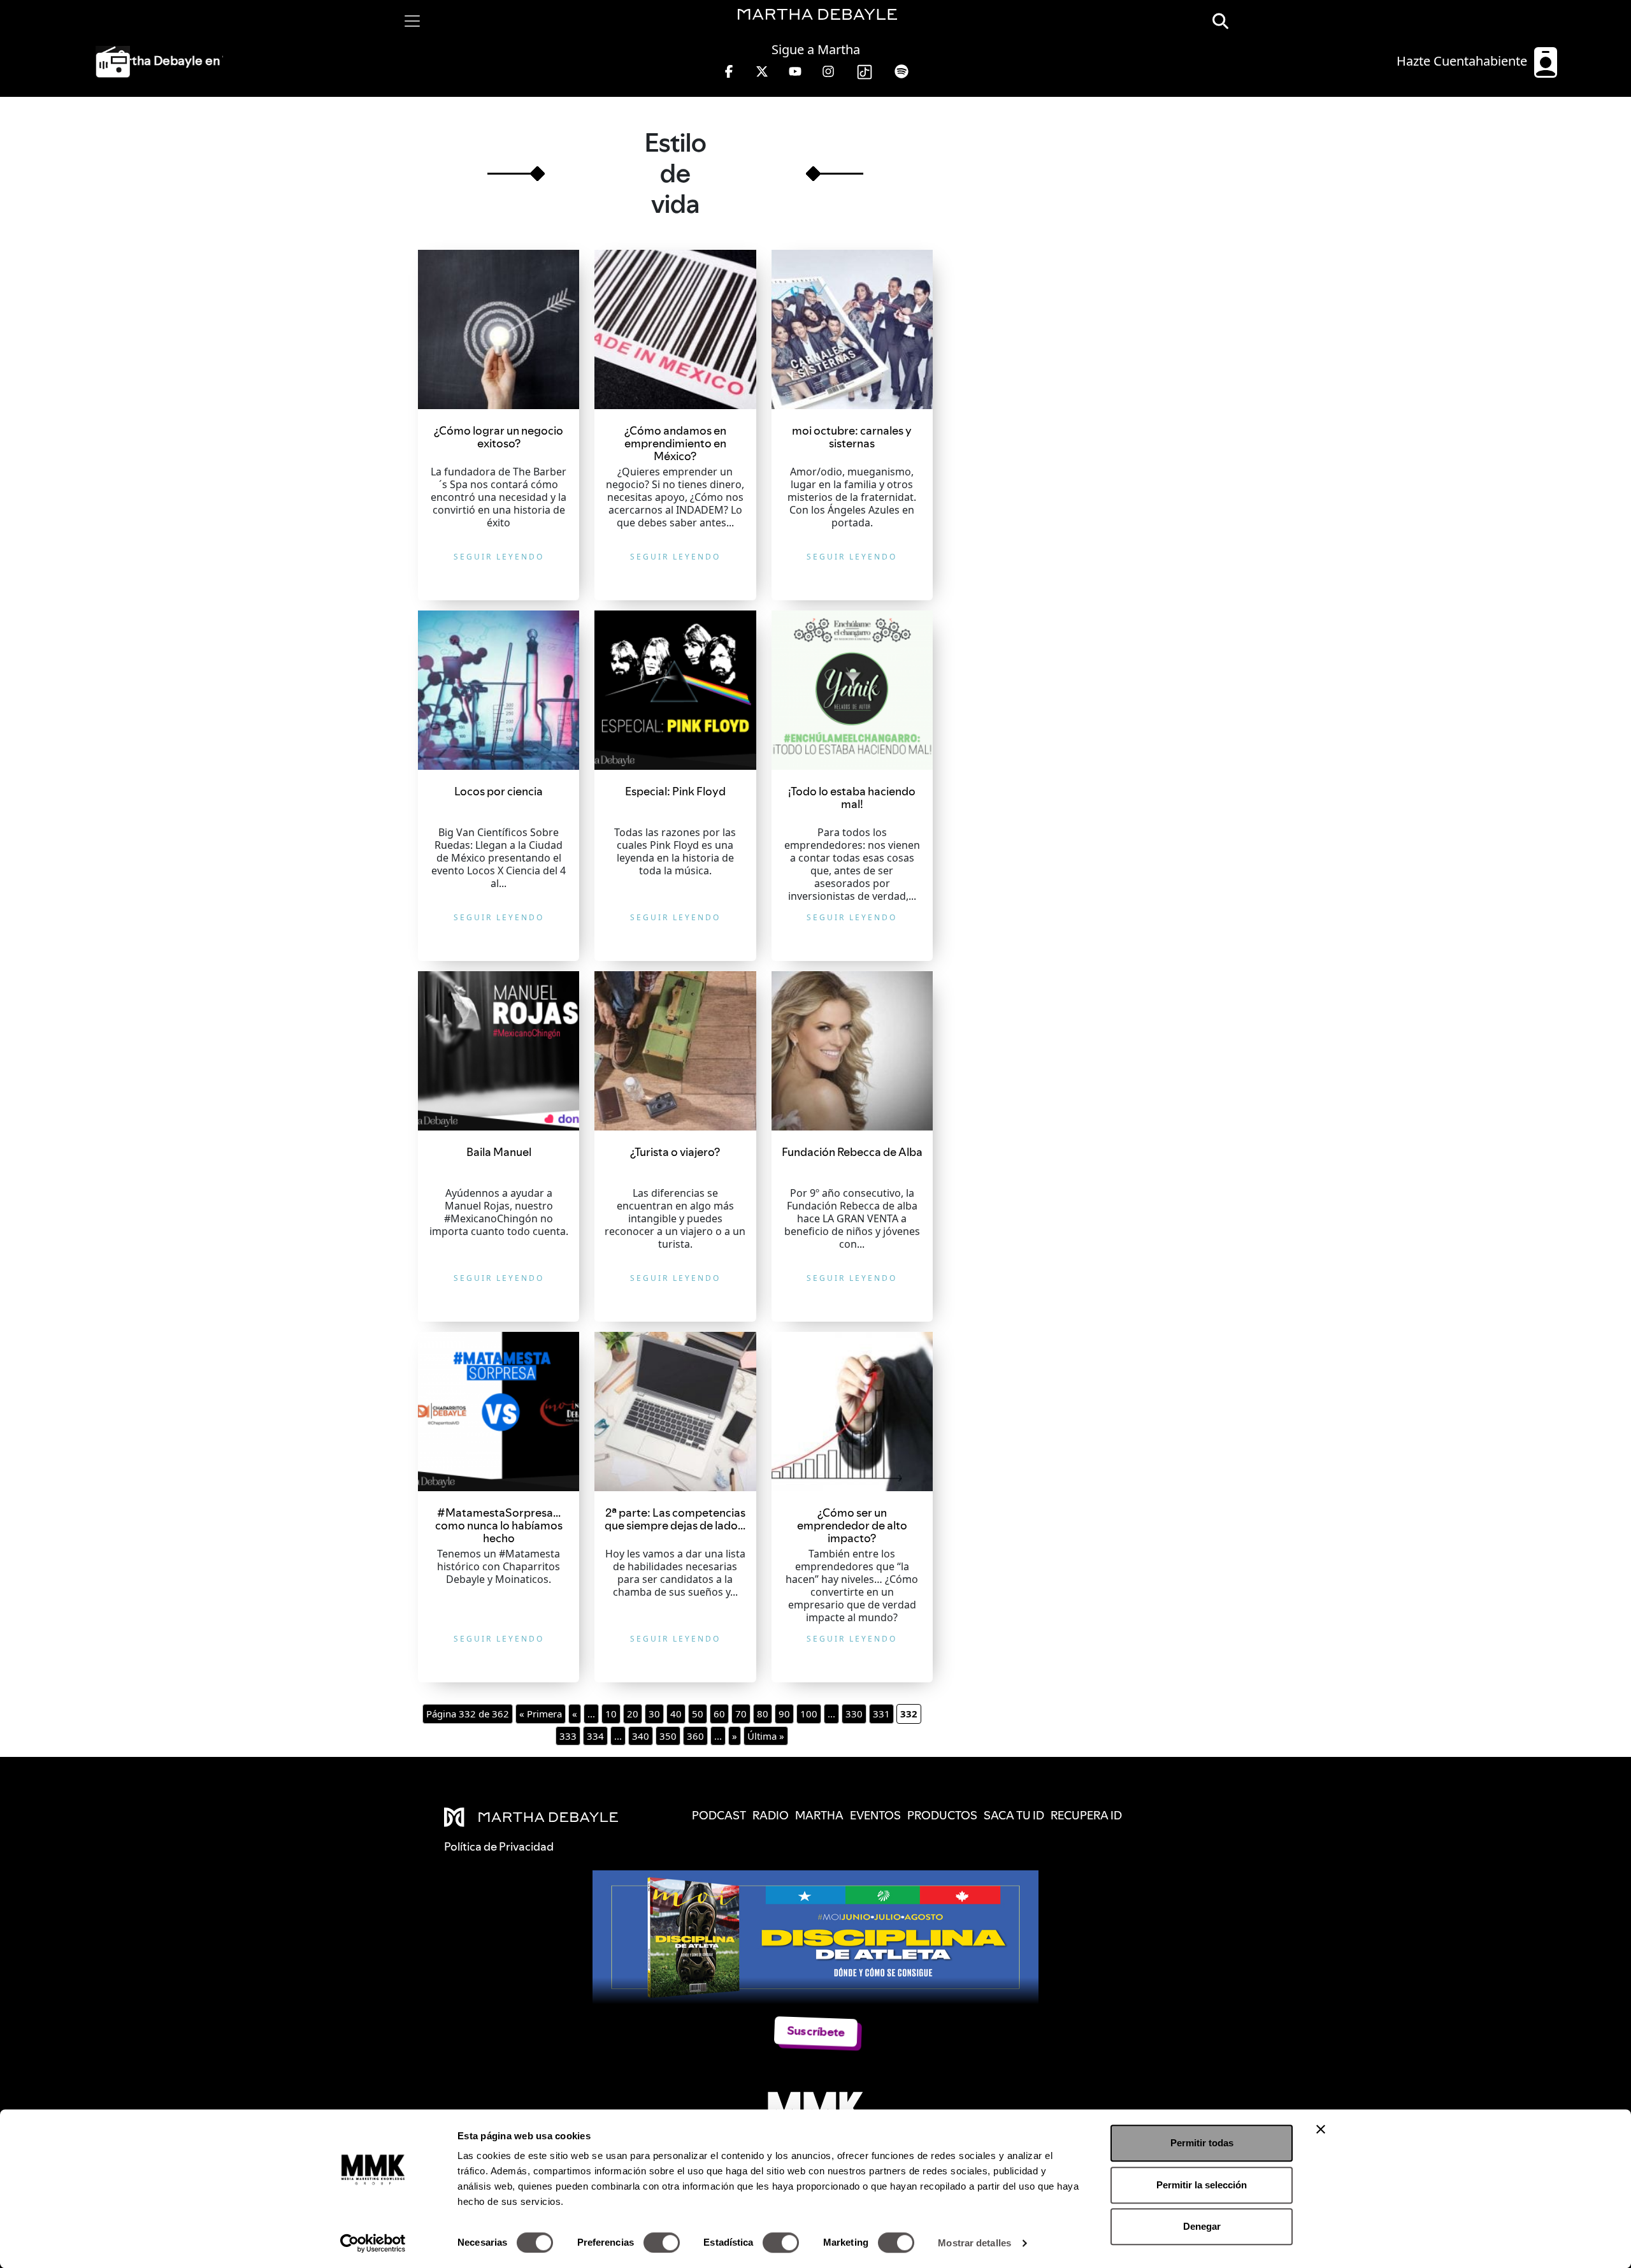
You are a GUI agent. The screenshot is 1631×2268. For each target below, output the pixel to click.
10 (611, 1714)
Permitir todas (1202, 2143)
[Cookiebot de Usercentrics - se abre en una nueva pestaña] (373, 2243)
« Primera (541, 1714)
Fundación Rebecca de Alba (852, 1152)
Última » (766, 1736)
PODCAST (719, 1815)
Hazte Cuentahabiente (1463, 61)
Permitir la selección (1202, 2185)
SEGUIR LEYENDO (499, 557)
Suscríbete (816, 2031)
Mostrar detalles (974, 2243)
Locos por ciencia (499, 791)
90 (784, 1714)
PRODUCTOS (942, 1815)
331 (881, 1714)
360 (695, 1736)
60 (719, 1714)
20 (633, 1714)
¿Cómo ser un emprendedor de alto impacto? (852, 1525)
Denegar (1202, 2226)
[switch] (662, 2243)
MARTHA (819, 1815)
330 (854, 1714)
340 (641, 1736)
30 (654, 1714)
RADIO (771, 1815)
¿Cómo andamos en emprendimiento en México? (675, 443)
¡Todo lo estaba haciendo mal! (852, 798)
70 (741, 1714)
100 (809, 1714)
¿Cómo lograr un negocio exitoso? (499, 437)
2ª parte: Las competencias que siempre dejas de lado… (675, 1519)
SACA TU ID (1014, 1815)
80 (763, 1714)
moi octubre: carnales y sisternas (852, 437)
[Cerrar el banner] (1321, 2129)
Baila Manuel (499, 1152)
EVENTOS (875, 1815)
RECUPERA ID (1086, 1815)
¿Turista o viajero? (675, 1152)
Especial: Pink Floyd (675, 791)
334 (595, 1736)
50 (698, 1714)
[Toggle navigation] (412, 21)
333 (568, 1736)
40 (676, 1714)
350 (668, 1736)
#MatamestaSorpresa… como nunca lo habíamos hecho (499, 1525)
